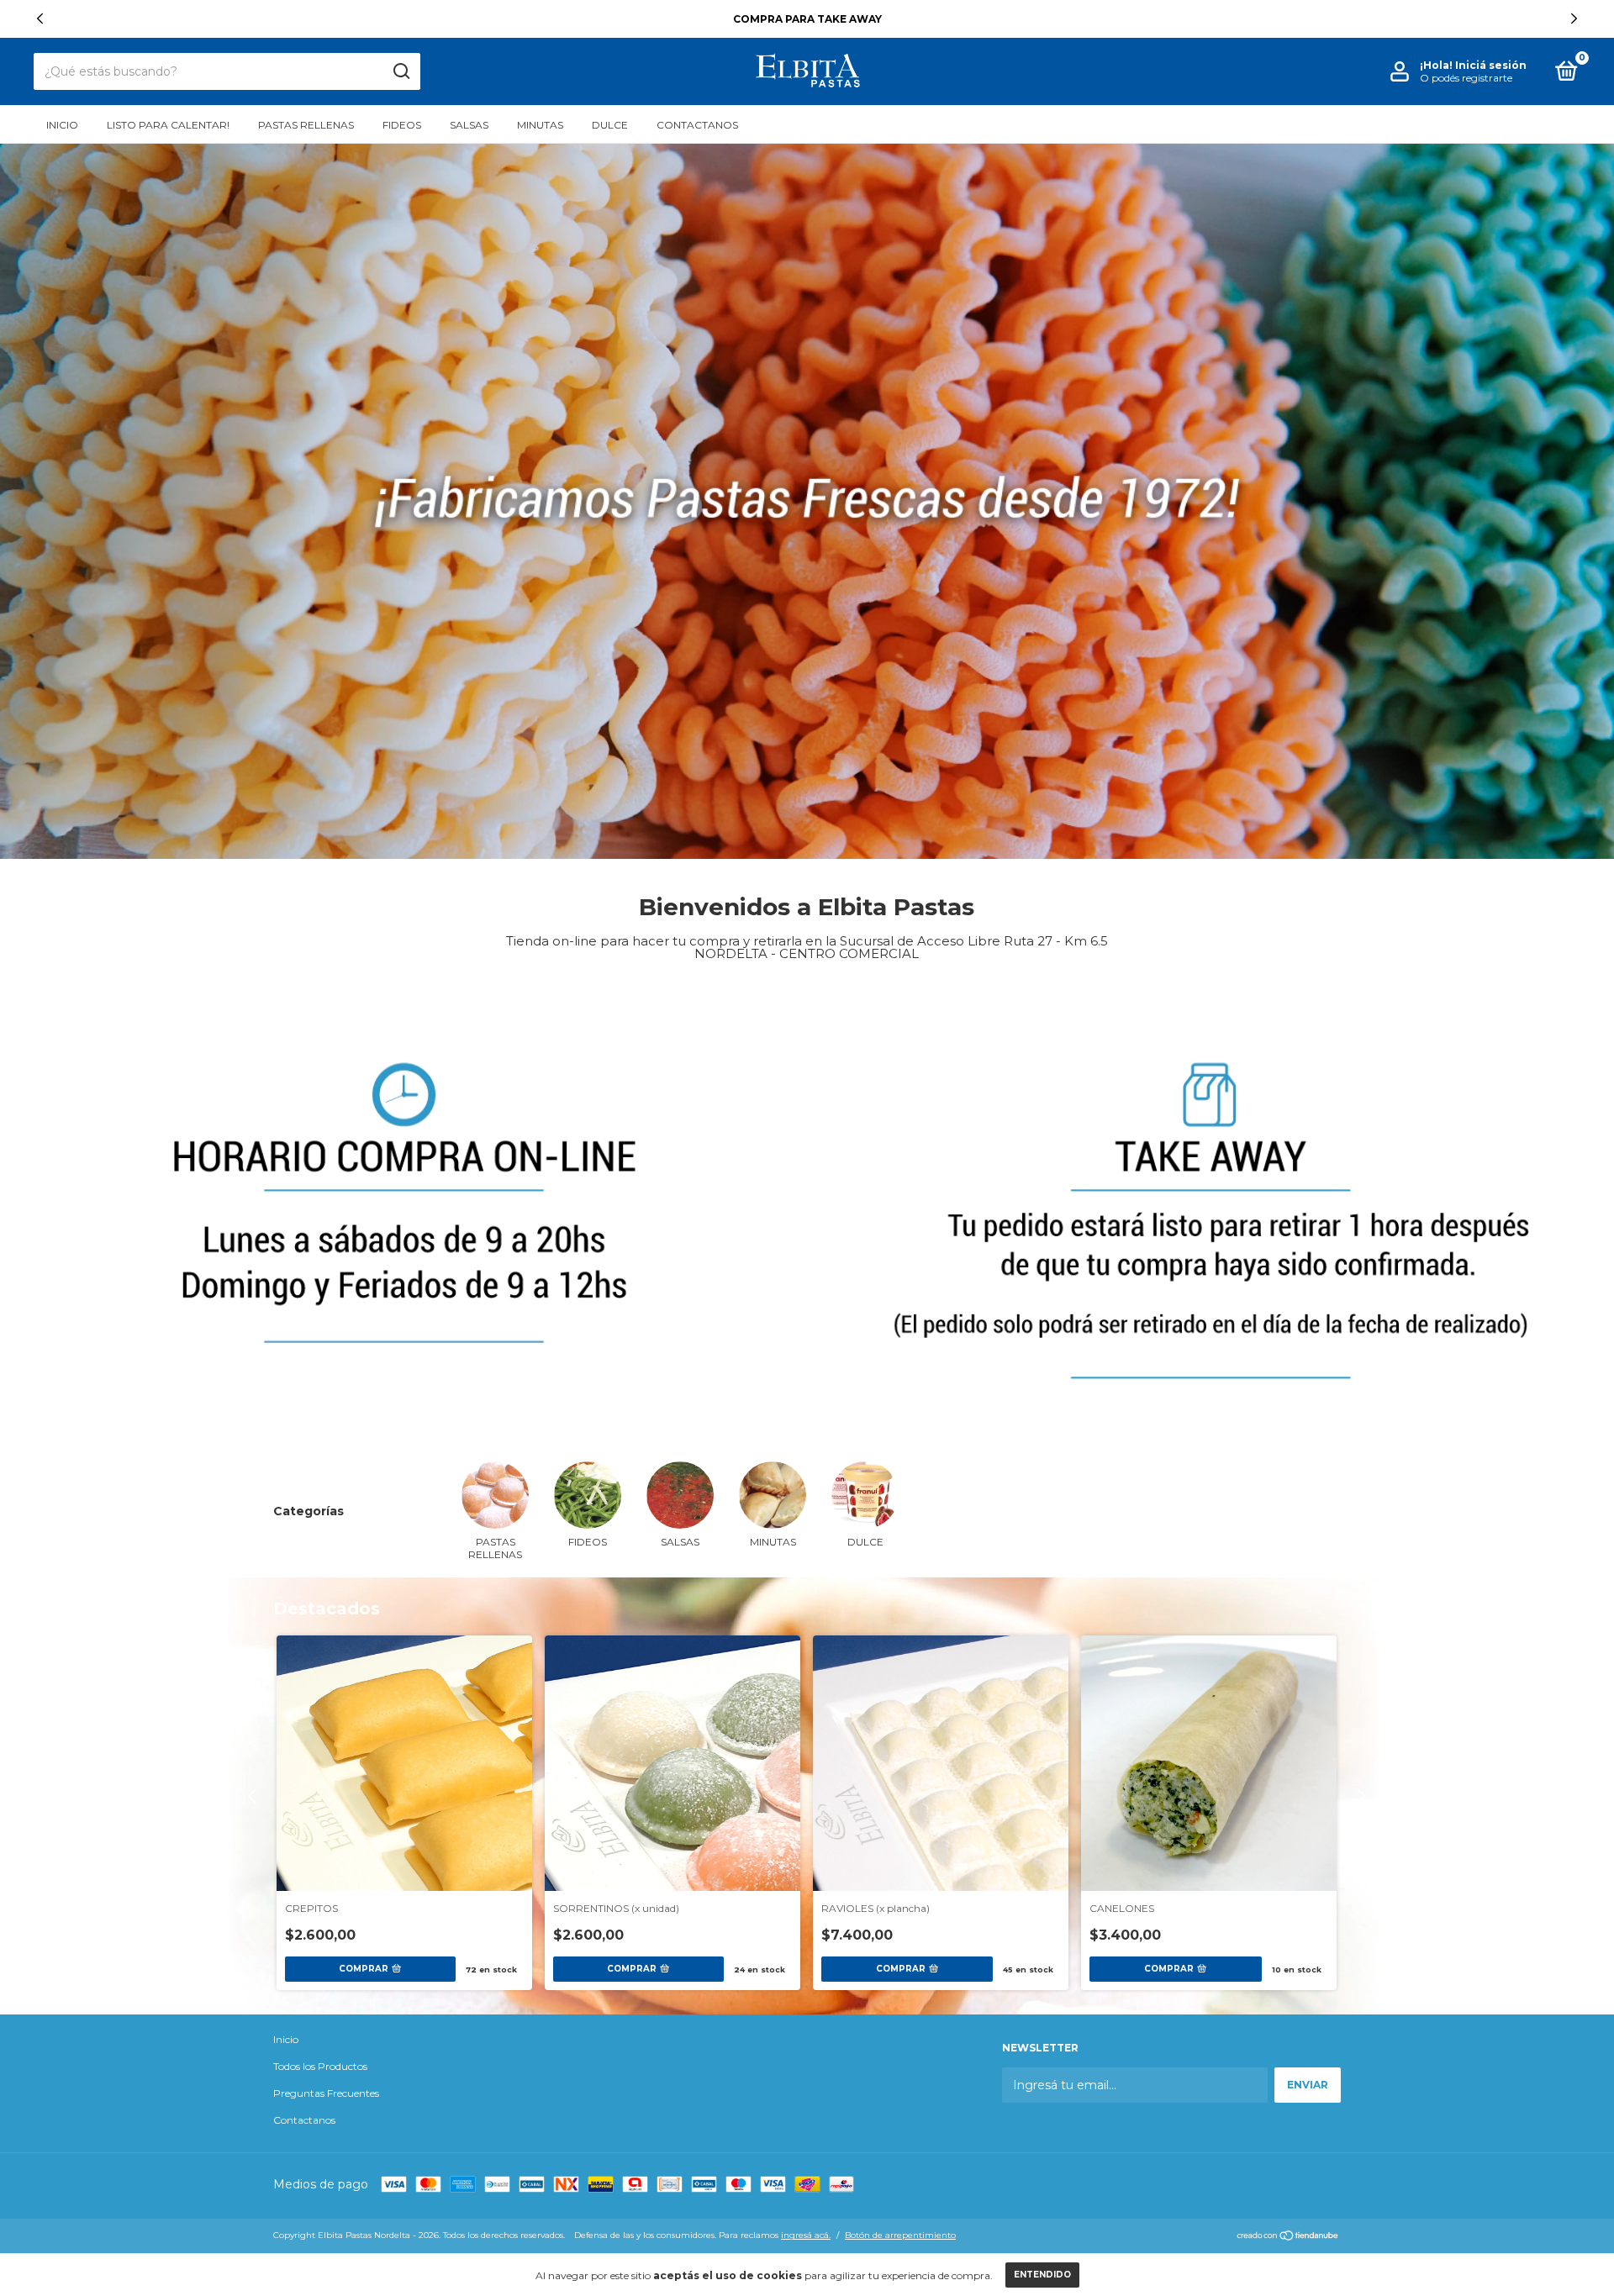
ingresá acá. (806, 2235)
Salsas (469, 125)
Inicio (62, 125)
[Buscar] (401, 71)
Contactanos (697, 125)
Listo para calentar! (168, 125)
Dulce (610, 125)
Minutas (540, 125)
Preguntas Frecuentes (326, 2093)
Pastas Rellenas (306, 125)
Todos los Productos (320, 2067)
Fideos (402, 125)
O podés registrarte (1466, 78)
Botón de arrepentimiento (900, 2235)
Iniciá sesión (1491, 65)
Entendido (1042, 2275)
